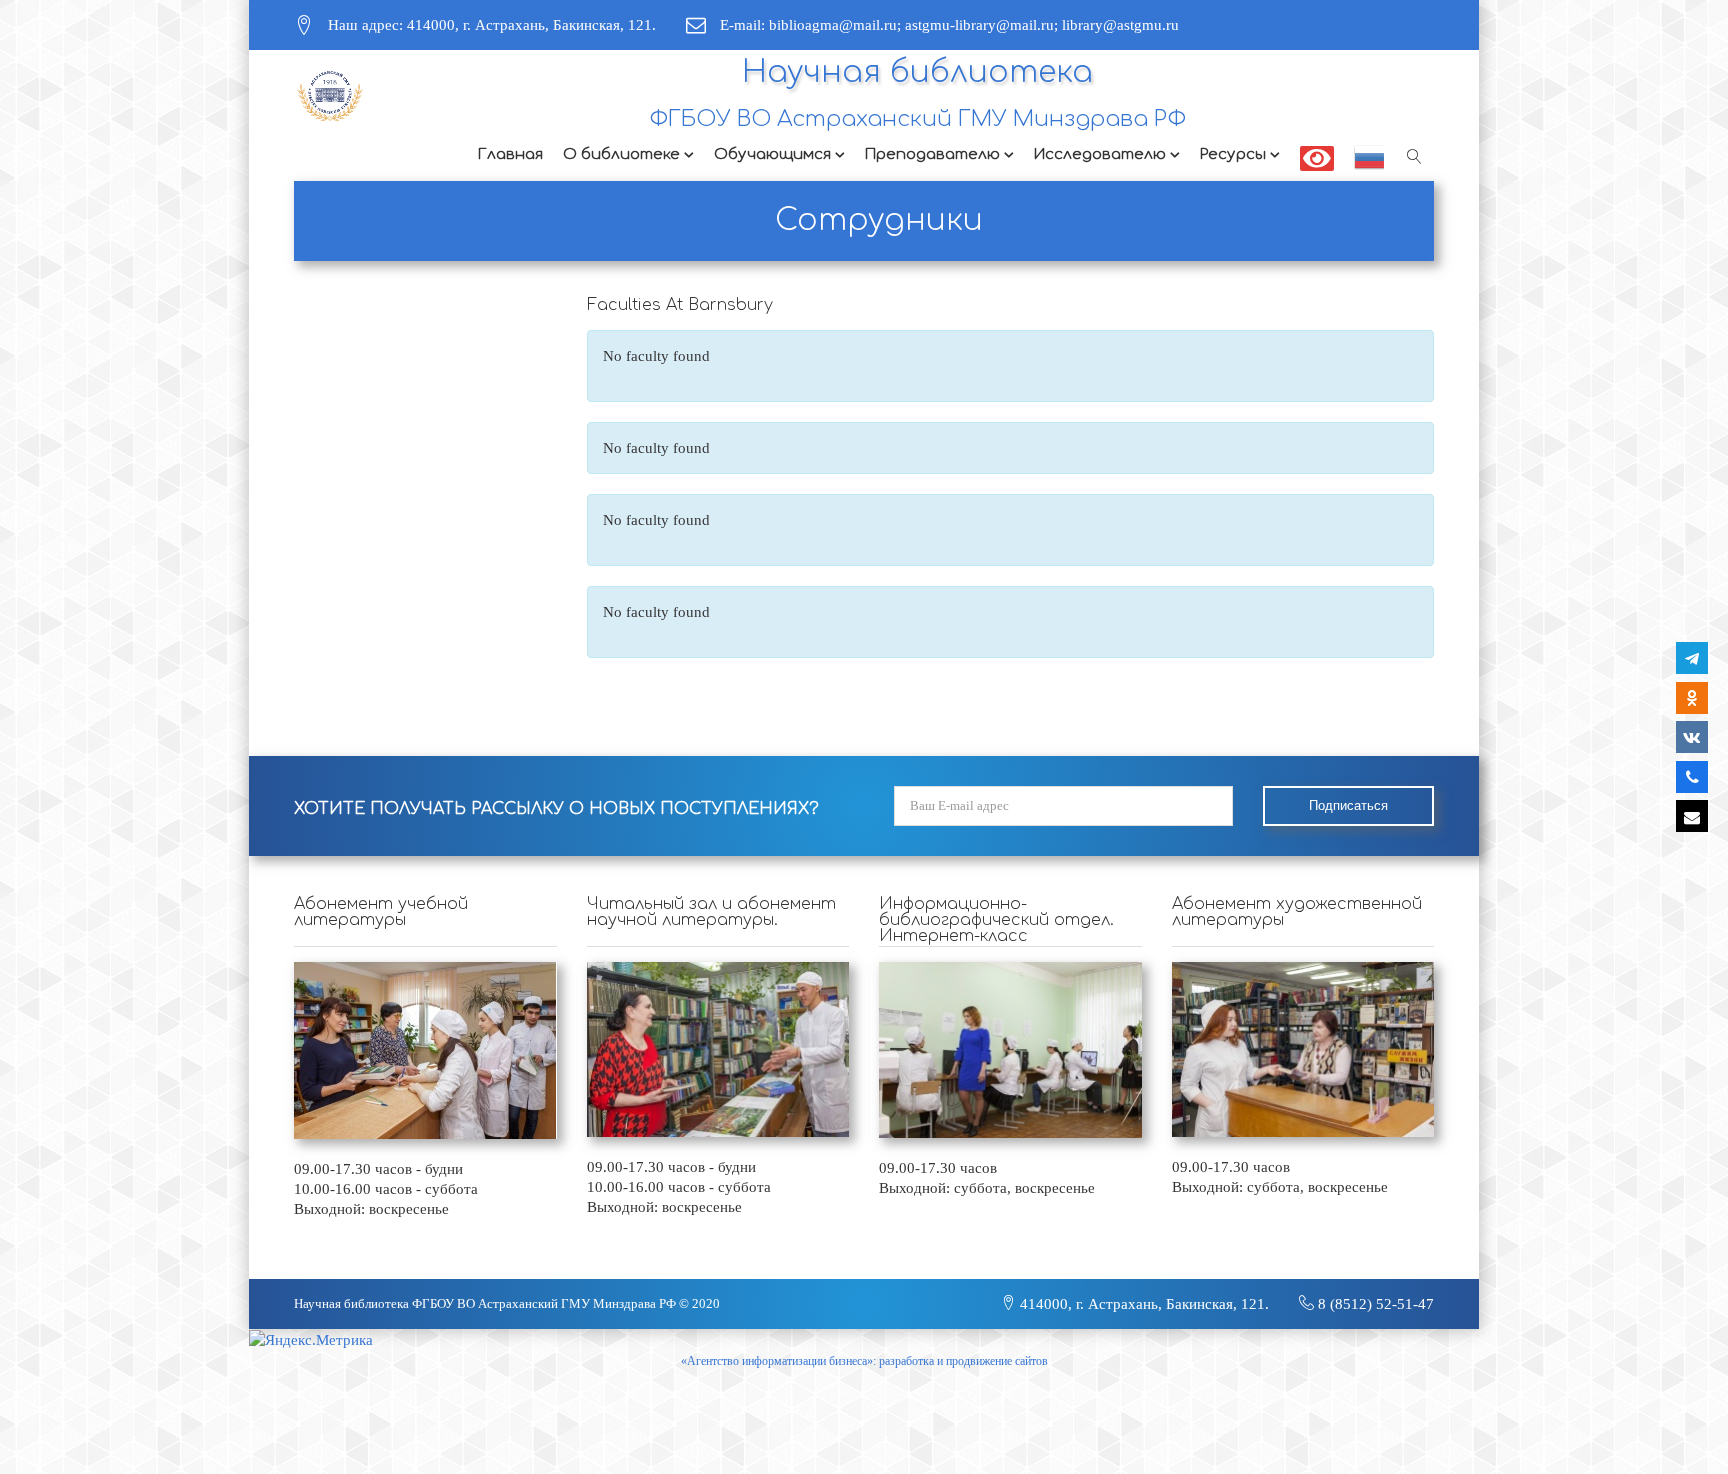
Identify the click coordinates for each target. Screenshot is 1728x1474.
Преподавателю (932, 154)
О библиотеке (621, 154)
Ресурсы (1233, 154)
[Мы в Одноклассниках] (1692, 698)
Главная (510, 154)
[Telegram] (1692, 658)
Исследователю (1100, 154)
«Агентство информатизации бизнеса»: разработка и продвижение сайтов (864, 1361)
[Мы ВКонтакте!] (1692, 737)
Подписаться (1348, 805)
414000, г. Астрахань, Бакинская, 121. (1142, 1304)
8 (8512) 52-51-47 (1374, 1304)
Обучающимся (772, 154)
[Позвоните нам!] (1692, 777)
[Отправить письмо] (1692, 816)
